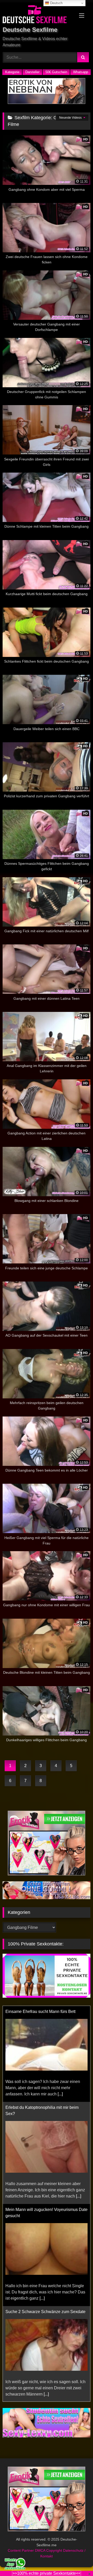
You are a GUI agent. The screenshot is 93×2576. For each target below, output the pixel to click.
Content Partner (21, 2550)
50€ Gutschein (56, 72)
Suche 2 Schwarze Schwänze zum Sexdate (45, 2312)
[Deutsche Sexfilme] (38, 15)
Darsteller (32, 72)
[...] (60, 2094)
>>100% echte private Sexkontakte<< (47, 2573)
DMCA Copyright (49, 2550)
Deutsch (56, 3)
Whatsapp (81, 72)
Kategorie (12, 72)
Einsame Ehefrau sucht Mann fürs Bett (40, 2011)
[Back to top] (77, 2561)
